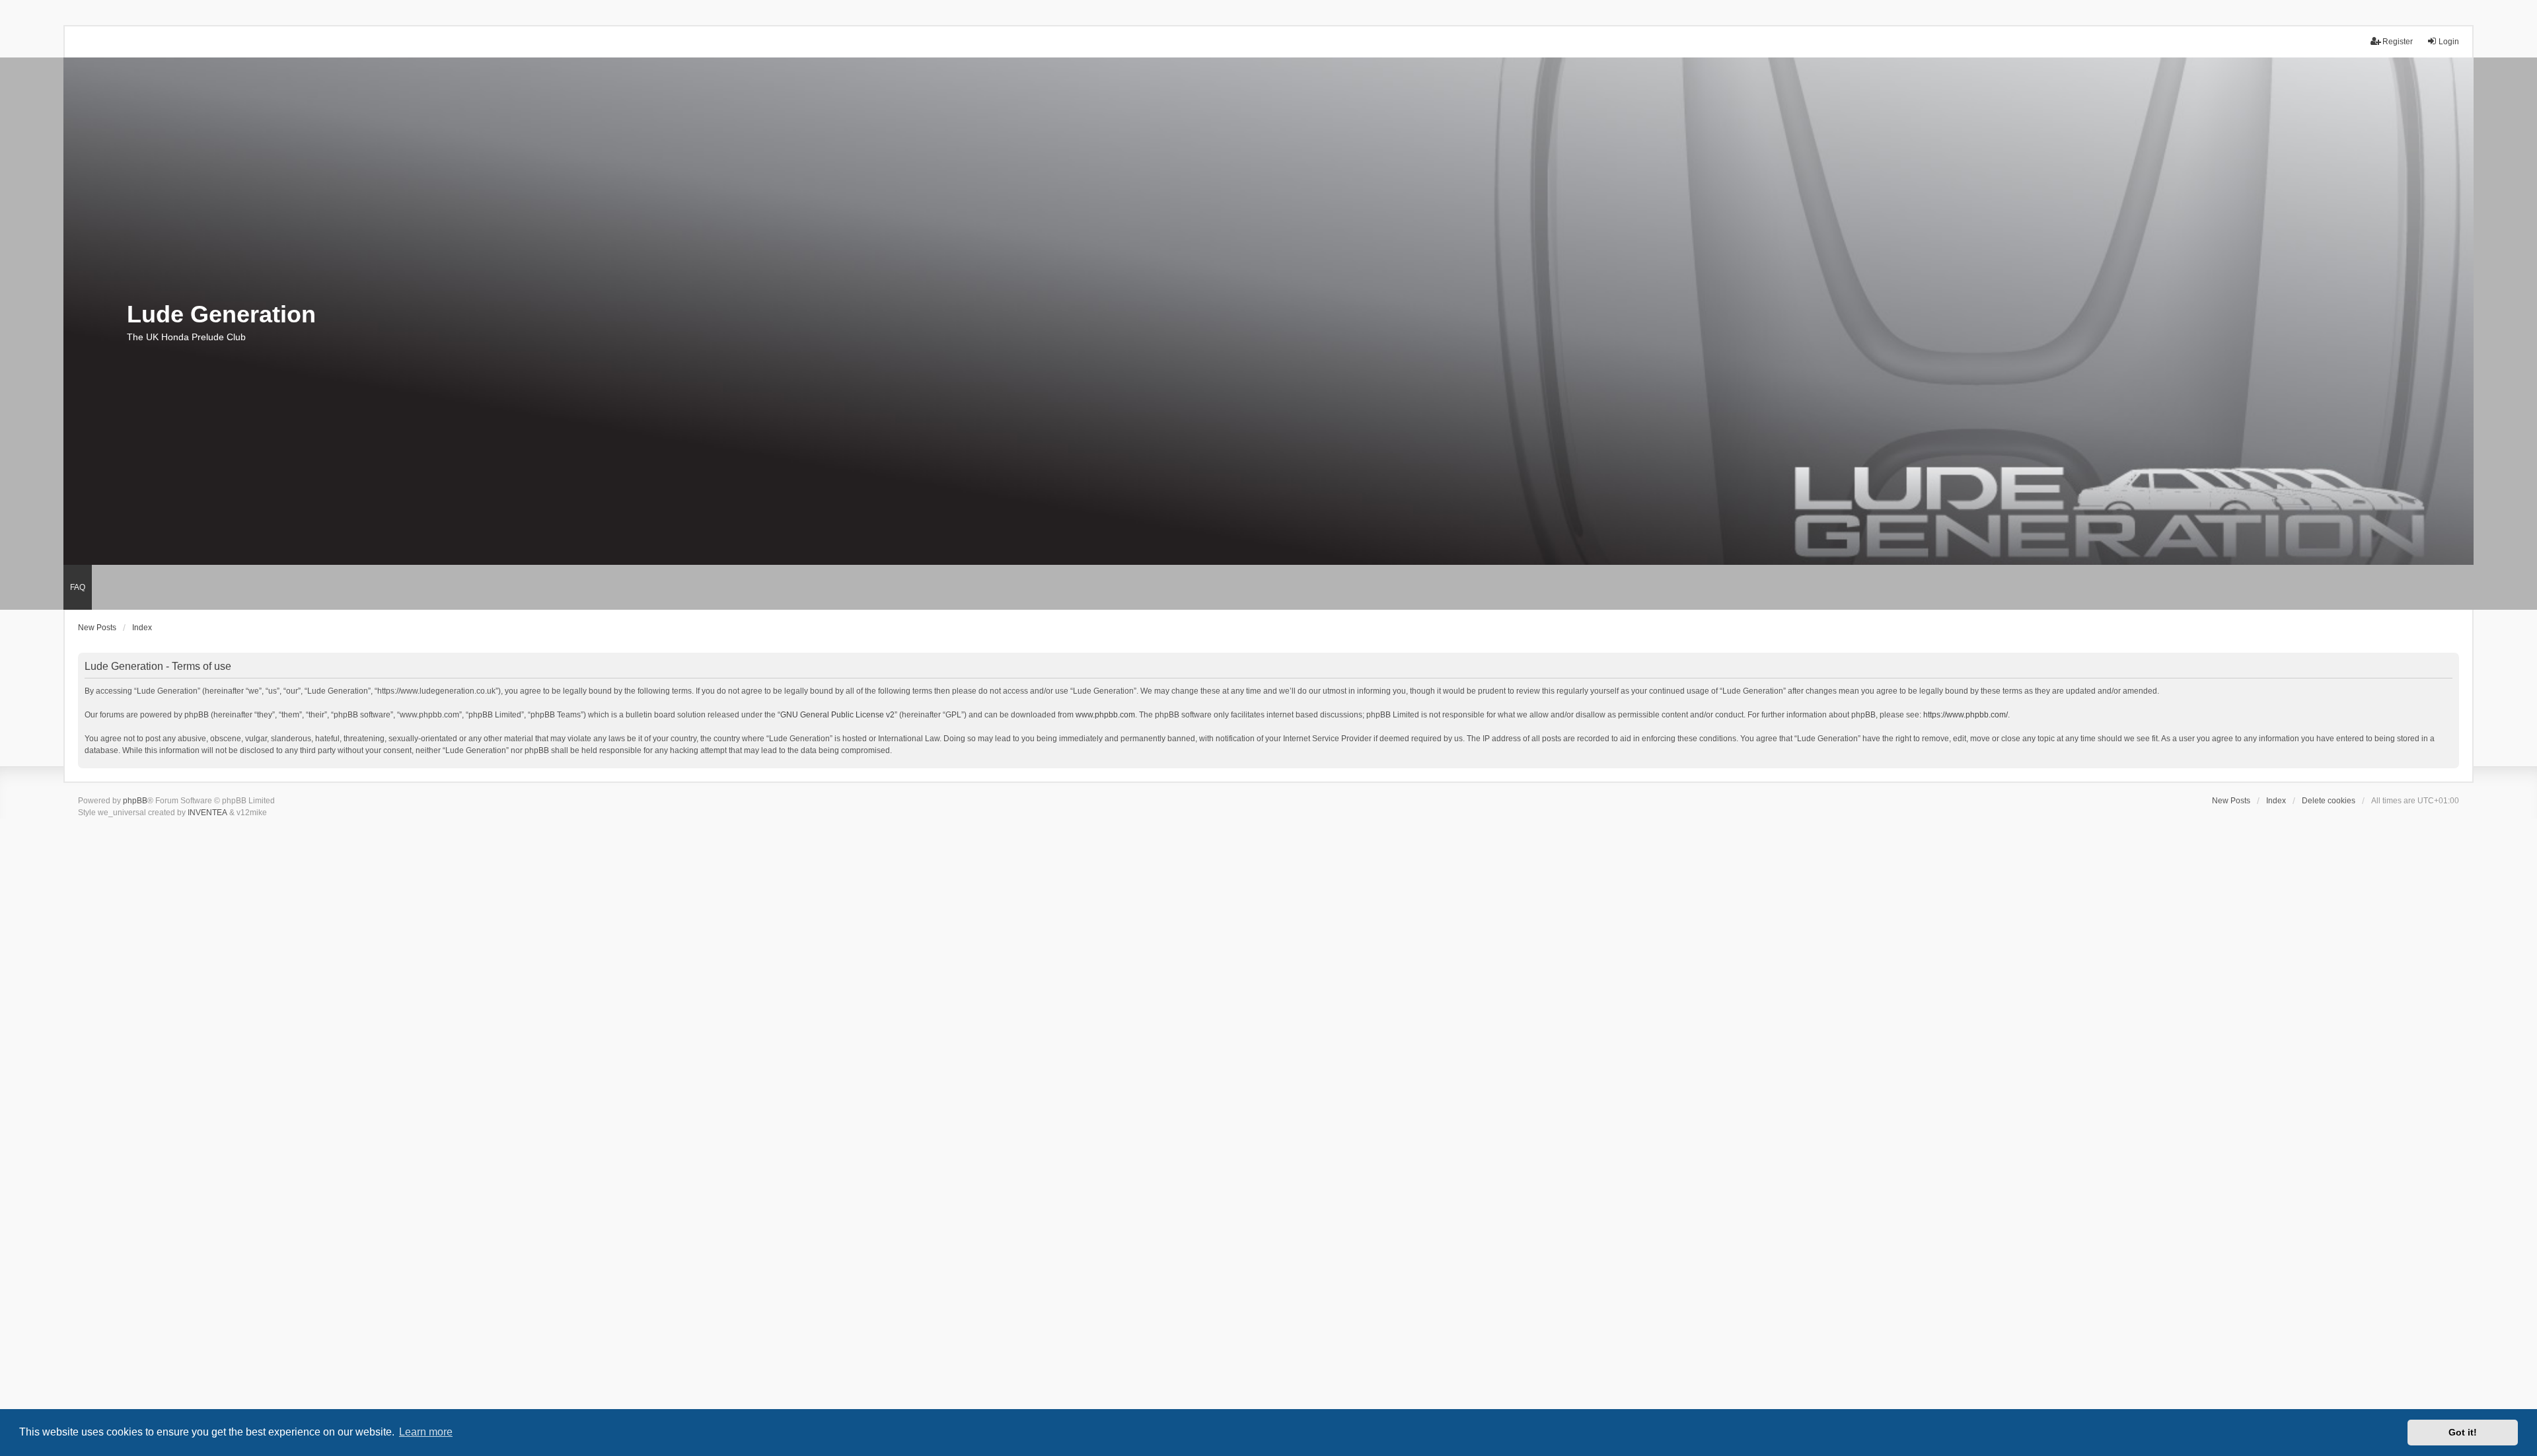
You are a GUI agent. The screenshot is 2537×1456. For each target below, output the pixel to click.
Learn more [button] (426, 1432)
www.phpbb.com (1105, 715)
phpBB (135, 801)
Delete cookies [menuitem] (2329, 801)
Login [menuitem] (2449, 42)
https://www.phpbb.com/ (1966, 715)
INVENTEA (207, 813)
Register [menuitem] (2398, 42)
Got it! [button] (2463, 1432)
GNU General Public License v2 (837, 715)
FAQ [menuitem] (78, 587)
